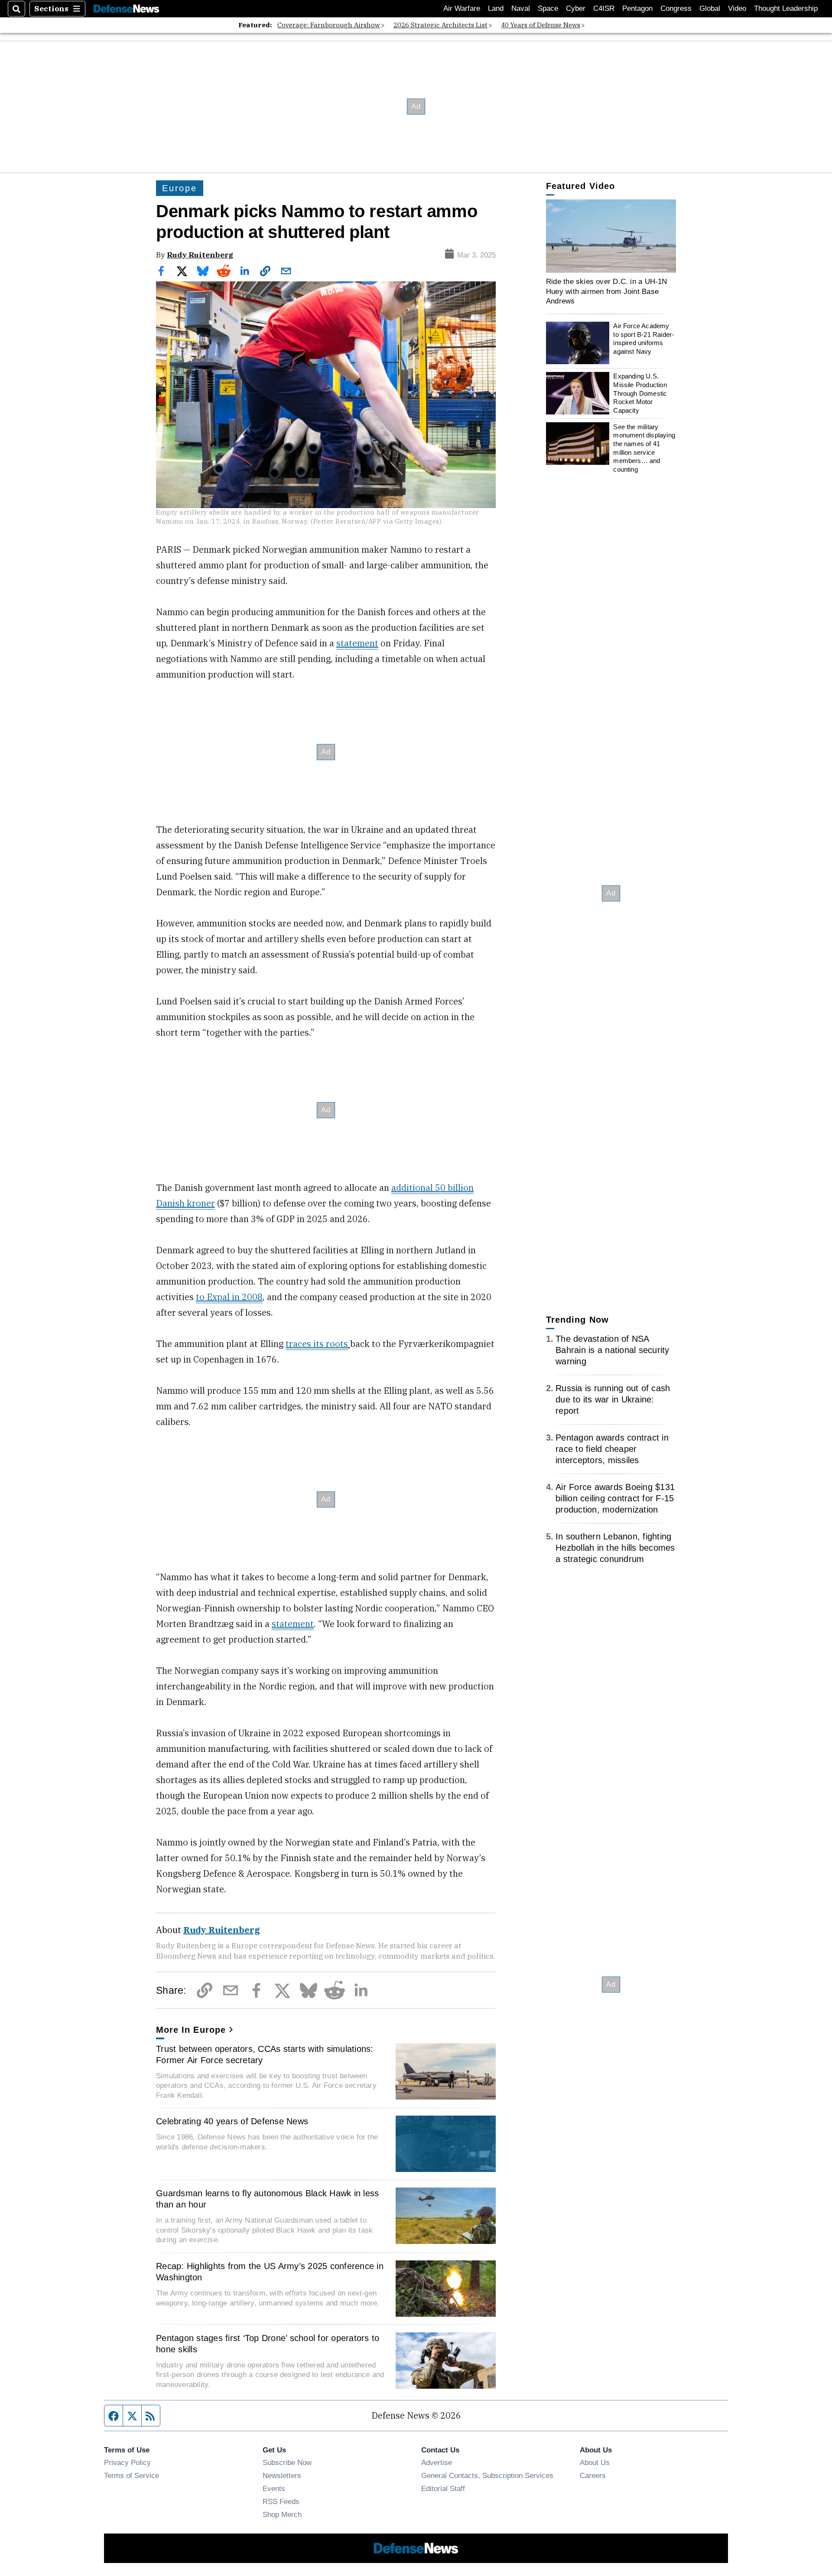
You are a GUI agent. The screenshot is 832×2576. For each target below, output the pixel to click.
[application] (611, 236)
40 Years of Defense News (541, 25)
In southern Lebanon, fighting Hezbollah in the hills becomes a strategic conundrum (615, 1548)
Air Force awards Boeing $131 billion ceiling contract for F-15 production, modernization (615, 1498)
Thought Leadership (786, 8)
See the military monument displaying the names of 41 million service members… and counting (644, 448)
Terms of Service (132, 2475)
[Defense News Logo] (127, 9)
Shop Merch (282, 2514)
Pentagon (637, 8)
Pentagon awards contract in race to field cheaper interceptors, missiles (612, 1449)
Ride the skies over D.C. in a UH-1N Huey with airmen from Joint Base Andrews (607, 291)
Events (274, 2488)
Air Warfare (462, 8)
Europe (180, 188)
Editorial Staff (443, 2488)
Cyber (576, 8)
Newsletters (282, 2475)
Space (548, 8)
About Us (595, 2462)
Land (496, 8)
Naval (521, 8)
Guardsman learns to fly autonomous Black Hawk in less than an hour (267, 2199)
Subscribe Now (287, 2462)
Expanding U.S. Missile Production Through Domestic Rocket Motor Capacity (640, 393)
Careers (593, 2475)
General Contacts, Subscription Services (487, 2475)
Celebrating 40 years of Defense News (232, 2121)
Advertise (437, 2462)
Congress (676, 8)
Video (737, 8)
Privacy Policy (127, 2462)
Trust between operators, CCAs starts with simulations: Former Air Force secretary (265, 2054)
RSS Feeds (281, 2501)
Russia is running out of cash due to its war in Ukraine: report (613, 1399)
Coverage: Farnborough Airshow (329, 25)
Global (710, 8)
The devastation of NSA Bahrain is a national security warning (613, 1350)
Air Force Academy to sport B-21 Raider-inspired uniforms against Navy (643, 339)
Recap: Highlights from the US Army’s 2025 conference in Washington (270, 2272)
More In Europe (191, 2030)
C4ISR (604, 8)
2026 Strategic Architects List (440, 25)
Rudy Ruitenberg (200, 255)
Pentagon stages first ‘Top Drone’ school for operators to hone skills (268, 2344)
